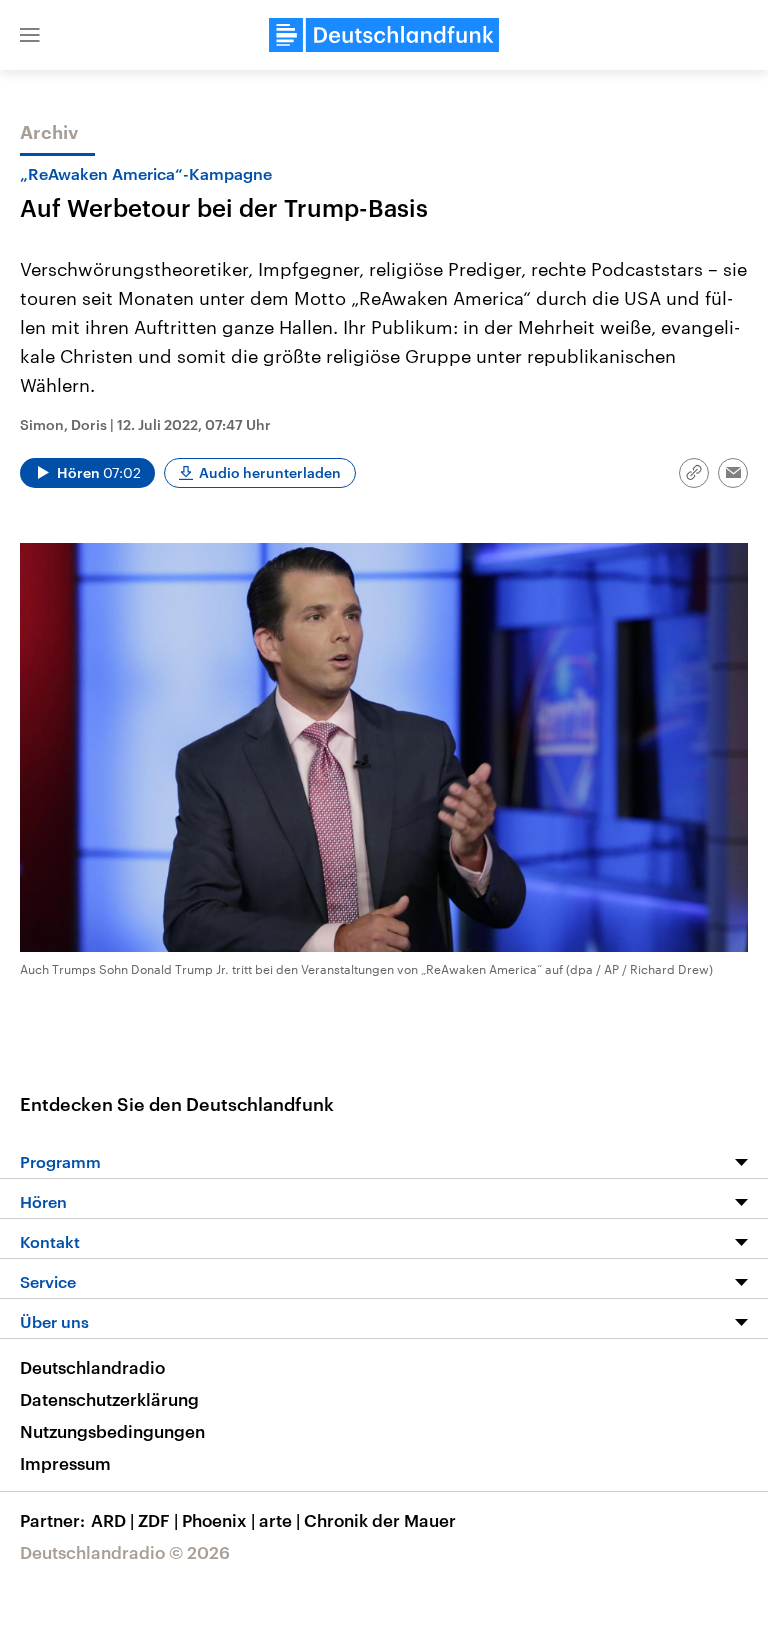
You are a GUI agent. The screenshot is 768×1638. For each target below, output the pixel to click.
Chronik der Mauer (380, 1520)
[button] (30, 35)
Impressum (65, 1463)
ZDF (158, 1520)
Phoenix (218, 1520)
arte (279, 1520)
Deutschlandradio (92, 1367)
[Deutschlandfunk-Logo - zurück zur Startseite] (384, 35)
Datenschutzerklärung (109, 1399)
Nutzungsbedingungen (112, 1431)
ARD (112, 1520)
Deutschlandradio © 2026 (125, 1552)
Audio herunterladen (270, 472)
